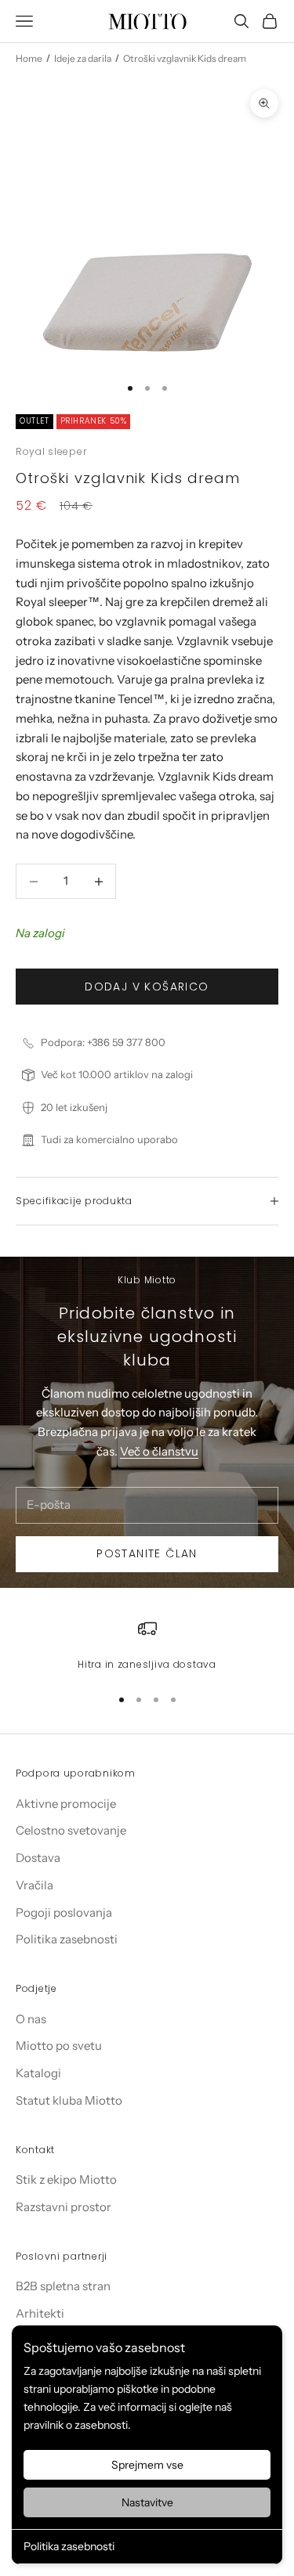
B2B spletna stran (63, 2286)
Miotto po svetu (59, 2046)
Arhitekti (40, 2313)
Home (29, 58)
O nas (31, 2019)
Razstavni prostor (64, 2207)
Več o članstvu (159, 1451)
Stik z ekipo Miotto (66, 2179)
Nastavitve (147, 2502)
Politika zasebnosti (69, 2546)
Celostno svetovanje (71, 1830)
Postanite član (147, 1553)
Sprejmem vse (147, 2465)
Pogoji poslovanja (64, 1912)
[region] (147, 1646)
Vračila (34, 1885)
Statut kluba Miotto (69, 2100)
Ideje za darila (83, 58)
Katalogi (38, 2073)
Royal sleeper (51, 451)
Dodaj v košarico (147, 987)
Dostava (38, 1858)
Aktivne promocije (66, 1804)
